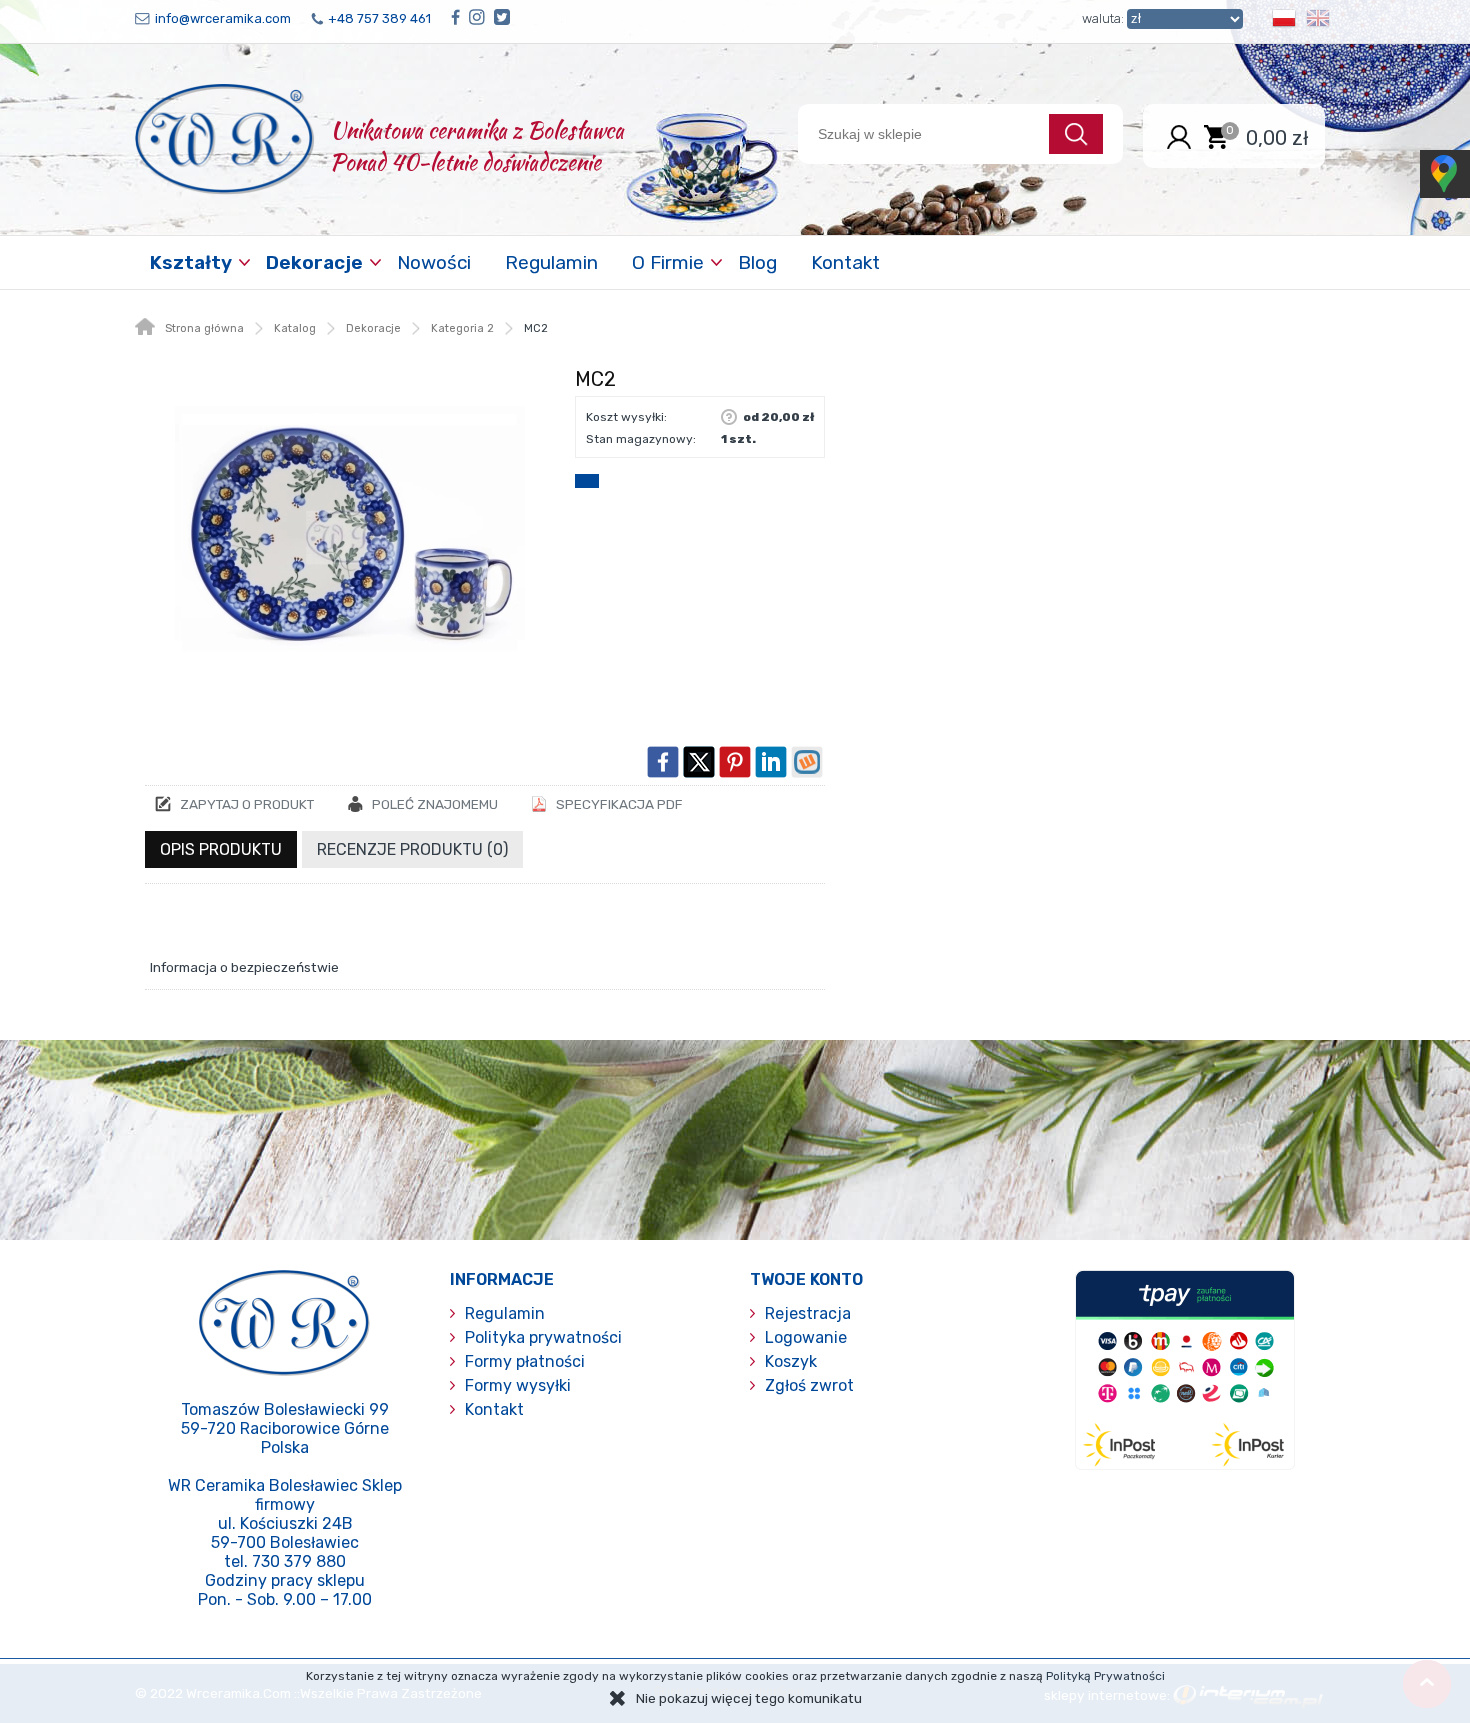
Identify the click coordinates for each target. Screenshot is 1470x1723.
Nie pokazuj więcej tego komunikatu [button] (749, 1698)
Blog (757, 262)
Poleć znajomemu (435, 804)
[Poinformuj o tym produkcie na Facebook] (663, 762)
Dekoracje (314, 262)
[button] (1284, 21)
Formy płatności (525, 1361)
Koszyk (791, 1361)
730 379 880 (299, 1561)
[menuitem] (193, 262)
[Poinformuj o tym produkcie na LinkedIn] (771, 762)
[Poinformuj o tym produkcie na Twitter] (699, 762)
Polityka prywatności (543, 1337)
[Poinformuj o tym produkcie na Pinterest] (735, 762)
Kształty (191, 262)
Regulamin (551, 262)
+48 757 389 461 (379, 18)
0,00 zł (1277, 137)
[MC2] (350, 537)
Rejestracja (808, 1313)
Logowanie (806, 1337)
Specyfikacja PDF (619, 804)
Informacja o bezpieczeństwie (244, 967)
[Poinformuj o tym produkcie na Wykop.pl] (807, 762)
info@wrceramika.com (223, 18)
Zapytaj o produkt (247, 804)
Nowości (434, 262)
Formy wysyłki (518, 1385)
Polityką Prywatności (1105, 1676)
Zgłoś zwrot (809, 1385)
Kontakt (845, 262)
